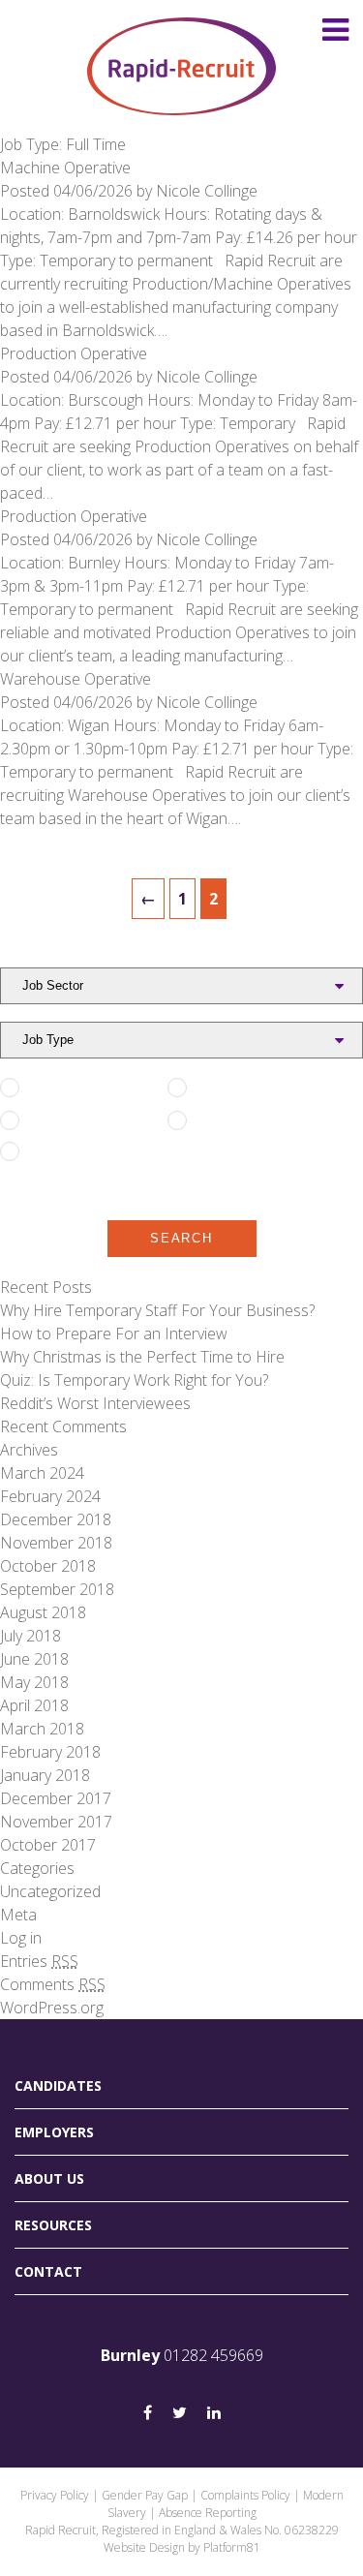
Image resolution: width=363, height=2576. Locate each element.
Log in (21, 1938)
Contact (48, 2271)
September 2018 (57, 1589)
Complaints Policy (245, 2495)
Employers (54, 2132)
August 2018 (43, 1612)
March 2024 (42, 1473)
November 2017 (56, 1822)
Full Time (57, 1088)
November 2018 (56, 1543)
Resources (53, 2225)
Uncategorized (50, 1891)
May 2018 (34, 1682)
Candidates (58, 2085)
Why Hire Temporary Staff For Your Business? (157, 1310)
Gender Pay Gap (145, 2495)
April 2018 (34, 1705)
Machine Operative (65, 168)
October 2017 (48, 1845)
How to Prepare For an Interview (114, 1334)
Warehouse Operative (76, 679)
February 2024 (50, 1496)
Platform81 (232, 2547)
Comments (53, 1984)
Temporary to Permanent (74, 1161)
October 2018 (48, 1566)
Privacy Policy (55, 2495)
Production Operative (74, 353)
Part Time (227, 1088)
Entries (39, 1961)
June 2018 (34, 1659)
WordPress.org (52, 2008)
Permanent (65, 1120)
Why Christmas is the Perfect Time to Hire (142, 1357)
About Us (49, 2178)
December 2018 (56, 1519)
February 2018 (50, 1752)
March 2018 (42, 1729)
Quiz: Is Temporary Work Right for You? (134, 1380)
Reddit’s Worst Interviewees (99, 1403)
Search (182, 1238)
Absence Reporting (208, 2513)
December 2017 (56, 1798)
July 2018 (30, 1636)
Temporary (232, 1120)
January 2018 (45, 1775)
